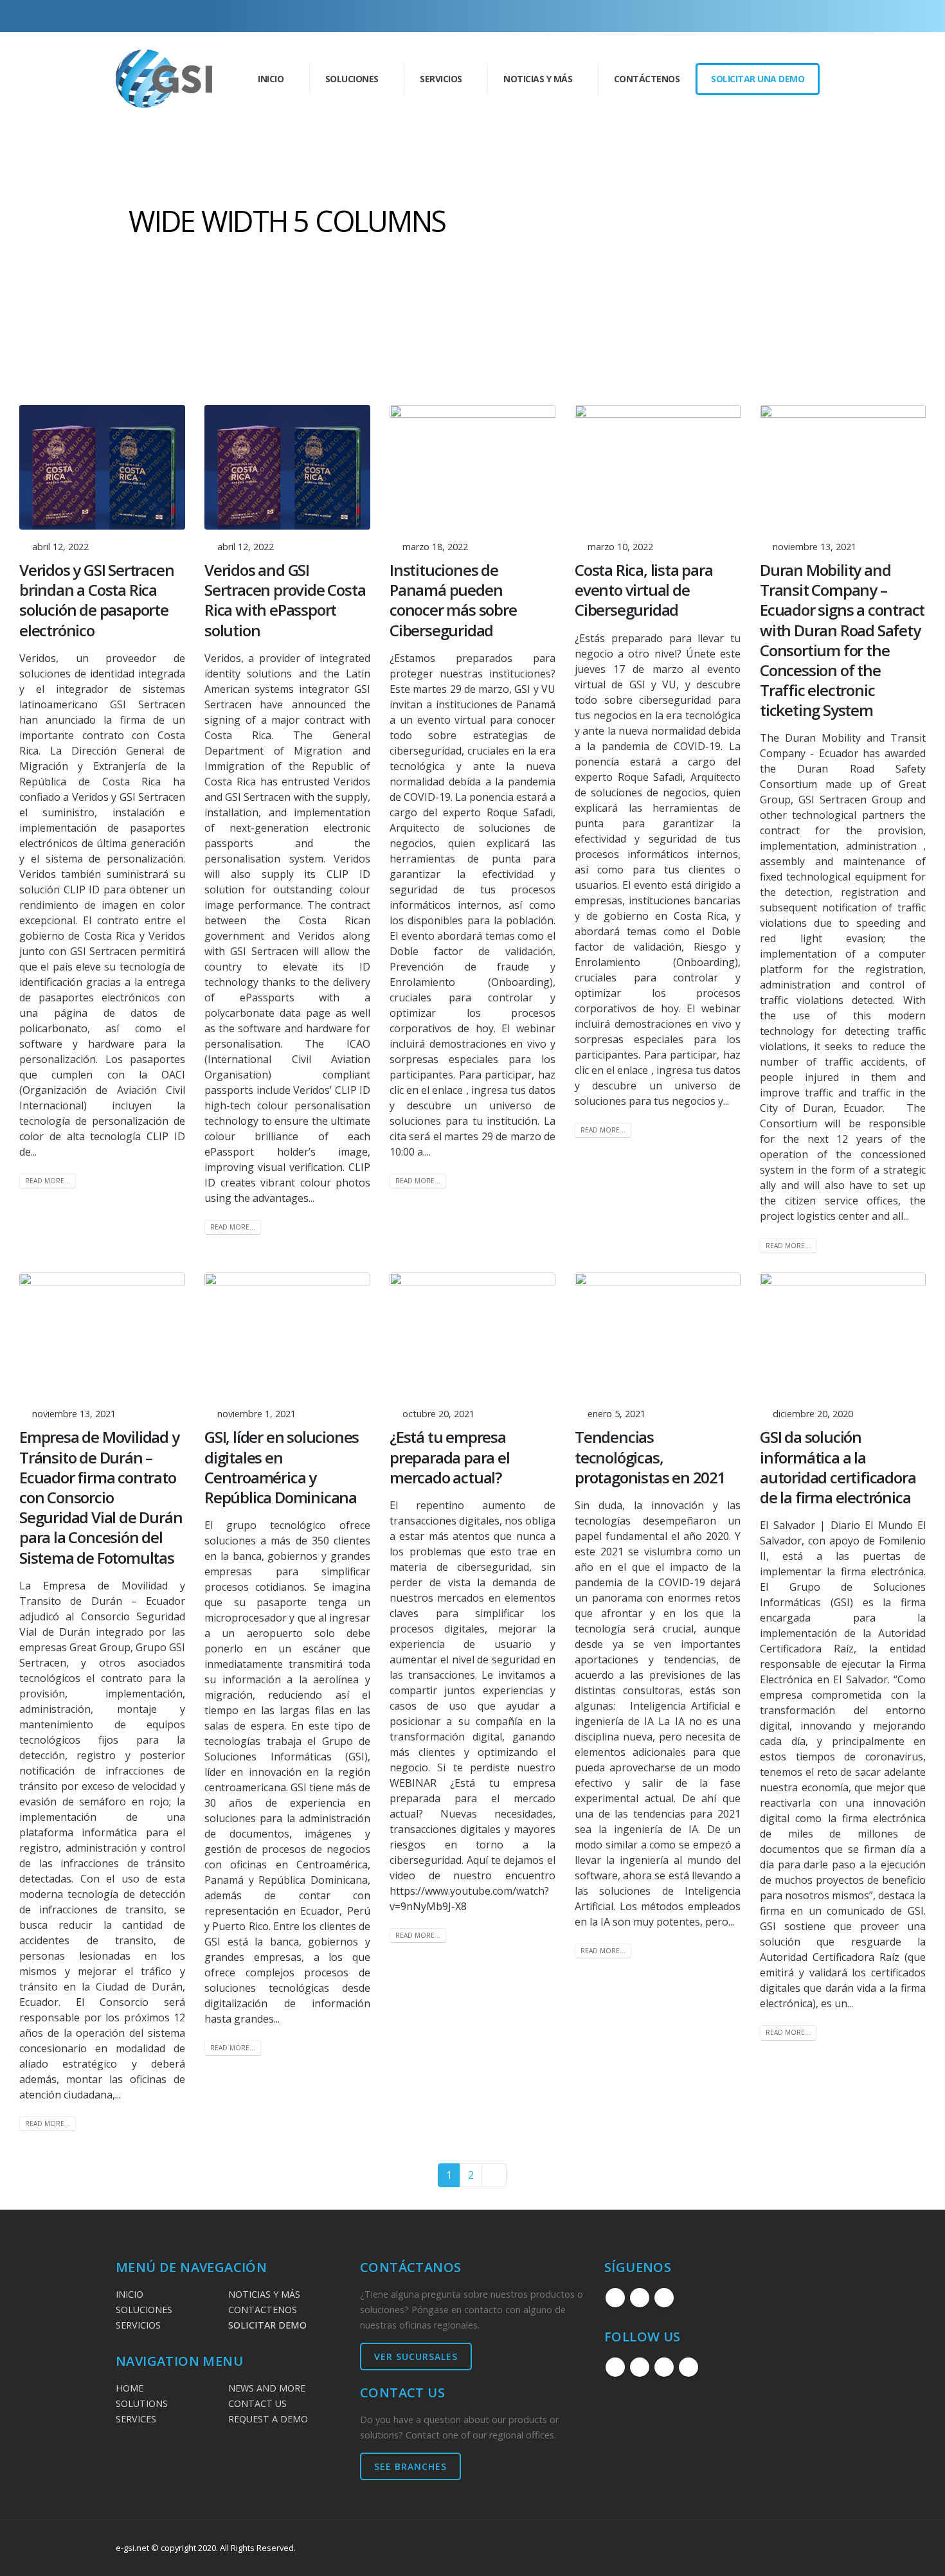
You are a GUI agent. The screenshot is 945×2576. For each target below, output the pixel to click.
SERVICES (136, 2419)
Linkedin (664, 2298)
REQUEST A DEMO (268, 2419)
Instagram (640, 2298)
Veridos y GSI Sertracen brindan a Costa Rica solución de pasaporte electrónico (96, 600)
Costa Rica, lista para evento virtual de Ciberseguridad (644, 590)
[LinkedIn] (798, 16)
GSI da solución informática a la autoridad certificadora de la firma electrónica (838, 1467)
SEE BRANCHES (410, 2466)
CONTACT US (257, 2403)
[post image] (102, 467)
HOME (130, 2388)
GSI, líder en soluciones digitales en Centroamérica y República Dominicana (282, 1467)
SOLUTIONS (142, 2403)
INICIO (271, 79)
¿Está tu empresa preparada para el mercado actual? (450, 1457)
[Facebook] (756, 16)
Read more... (48, 1181)
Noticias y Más (538, 79)
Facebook (615, 2298)
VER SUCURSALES (416, 2357)
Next (494, 2175)
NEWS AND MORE (267, 2388)
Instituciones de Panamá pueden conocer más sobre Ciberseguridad (453, 600)
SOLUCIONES (144, 2310)
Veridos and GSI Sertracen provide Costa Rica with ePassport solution (285, 600)
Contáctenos (647, 79)
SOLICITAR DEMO (267, 2325)
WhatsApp (688, 2367)
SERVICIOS (138, 2325)
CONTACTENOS (263, 2310)
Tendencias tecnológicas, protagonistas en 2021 (650, 1457)
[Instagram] (777, 16)
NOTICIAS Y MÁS (264, 2294)
